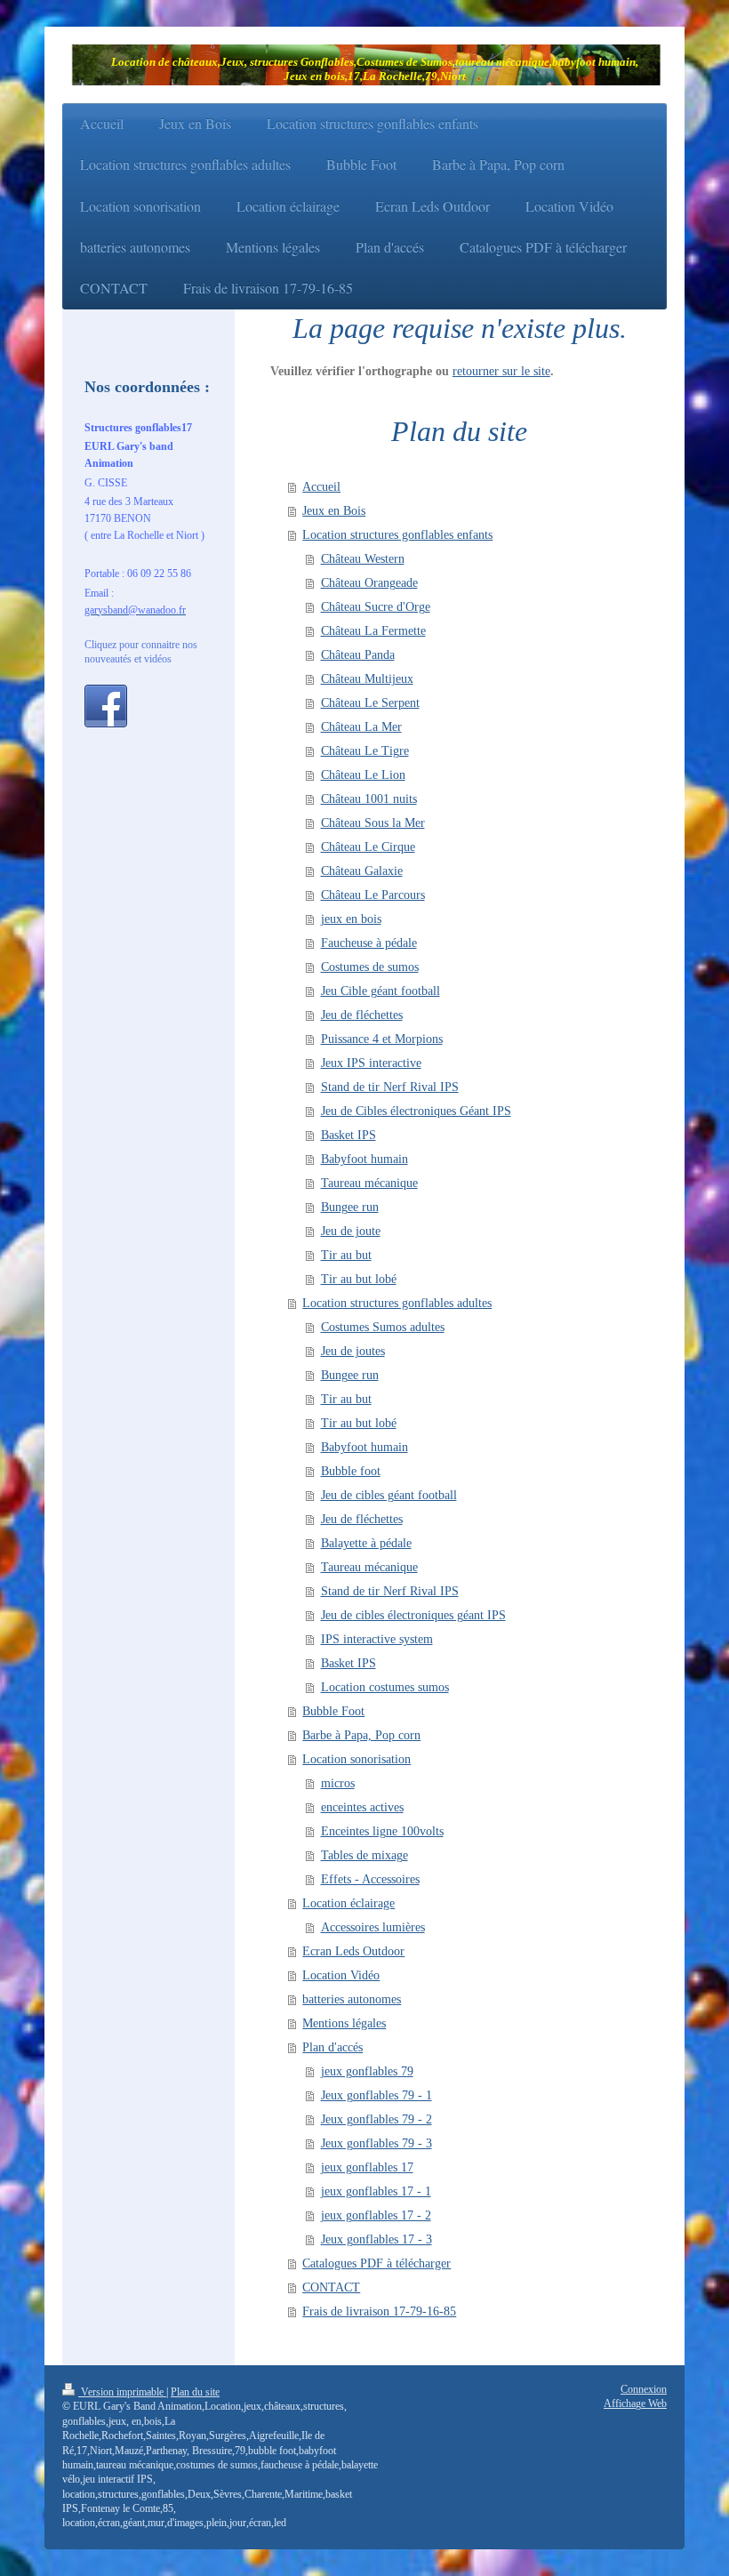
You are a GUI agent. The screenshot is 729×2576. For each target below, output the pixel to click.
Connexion (644, 2390)
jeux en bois (351, 919)
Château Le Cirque (368, 847)
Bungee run (350, 1207)
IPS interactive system (377, 1639)
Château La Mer (361, 727)
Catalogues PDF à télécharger (377, 2263)
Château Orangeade (369, 583)
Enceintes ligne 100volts (382, 1831)
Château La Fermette (373, 631)
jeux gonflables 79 (367, 2071)
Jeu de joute (351, 1231)
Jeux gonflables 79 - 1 (377, 2095)
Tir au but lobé (359, 1279)
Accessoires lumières (373, 1927)
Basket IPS (348, 1135)
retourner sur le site (501, 371)
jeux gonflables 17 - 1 (376, 2191)
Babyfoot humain (364, 1159)
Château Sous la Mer (373, 823)
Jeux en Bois (334, 511)
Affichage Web (635, 2404)
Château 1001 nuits (369, 799)
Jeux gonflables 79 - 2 (377, 2119)
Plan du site (195, 2392)
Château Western (363, 559)
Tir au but (346, 1255)
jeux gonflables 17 (367, 2167)
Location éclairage (348, 1903)
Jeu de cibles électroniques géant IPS (413, 1615)
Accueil (321, 487)
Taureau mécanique (369, 1183)
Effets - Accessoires (370, 1879)
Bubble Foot (333, 1711)
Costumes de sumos (370, 967)
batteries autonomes (352, 1999)
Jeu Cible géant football (381, 991)
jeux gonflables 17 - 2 (376, 2215)
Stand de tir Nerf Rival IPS (390, 1087)
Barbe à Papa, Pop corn (361, 1735)
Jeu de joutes (353, 1351)
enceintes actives (362, 1807)
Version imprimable (122, 2392)
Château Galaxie (362, 871)
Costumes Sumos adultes (383, 1327)
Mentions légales (344, 2023)
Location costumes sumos (385, 1687)
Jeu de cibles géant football (389, 1495)
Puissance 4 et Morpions (382, 1039)
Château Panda (358, 655)
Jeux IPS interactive (371, 1063)
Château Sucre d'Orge (376, 607)
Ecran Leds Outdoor (353, 1951)
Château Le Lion (363, 775)
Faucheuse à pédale (369, 943)
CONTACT (331, 2287)
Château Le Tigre (365, 751)
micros (338, 1783)
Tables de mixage (364, 1855)
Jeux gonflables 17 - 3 (377, 2239)
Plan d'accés (332, 2047)
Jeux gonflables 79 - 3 (377, 2143)
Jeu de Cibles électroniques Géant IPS (416, 1111)
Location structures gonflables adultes (397, 1303)
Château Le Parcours (373, 895)
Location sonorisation (356, 1759)
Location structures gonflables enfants (397, 535)
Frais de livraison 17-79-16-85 (379, 2311)
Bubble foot (351, 1471)
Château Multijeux (367, 679)
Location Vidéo (341, 1975)
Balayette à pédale (366, 1543)
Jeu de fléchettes (362, 1015)
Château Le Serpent (370, 703)
